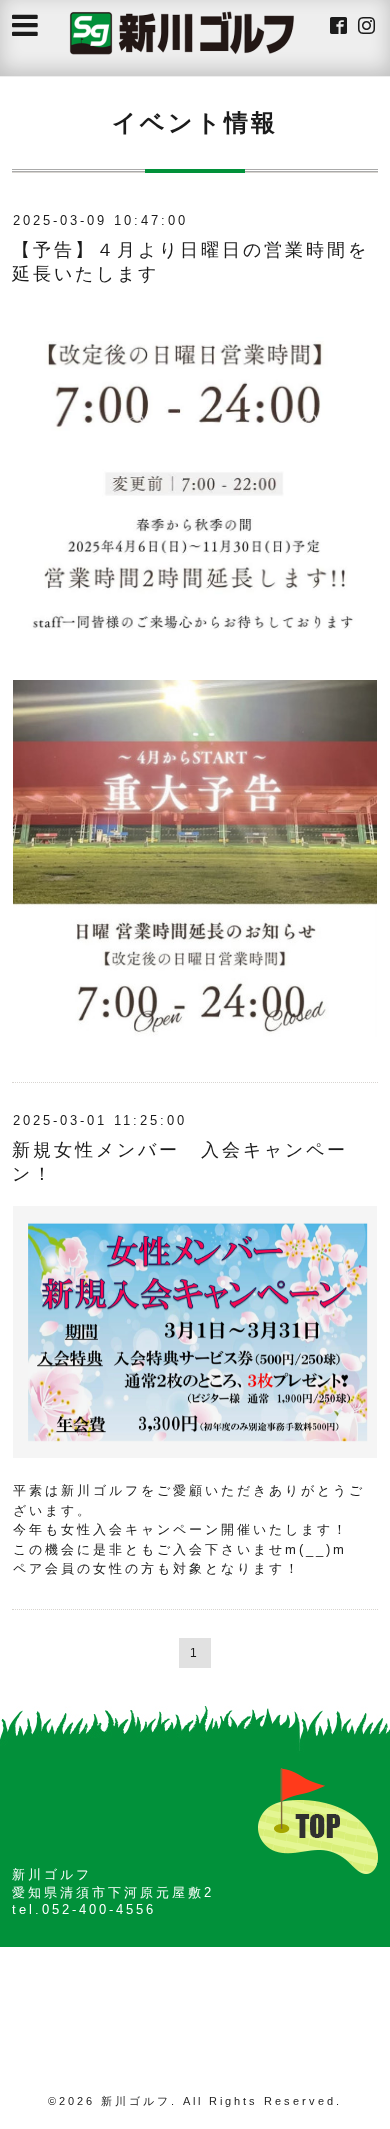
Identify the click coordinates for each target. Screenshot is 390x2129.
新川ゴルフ (136, 2101)
